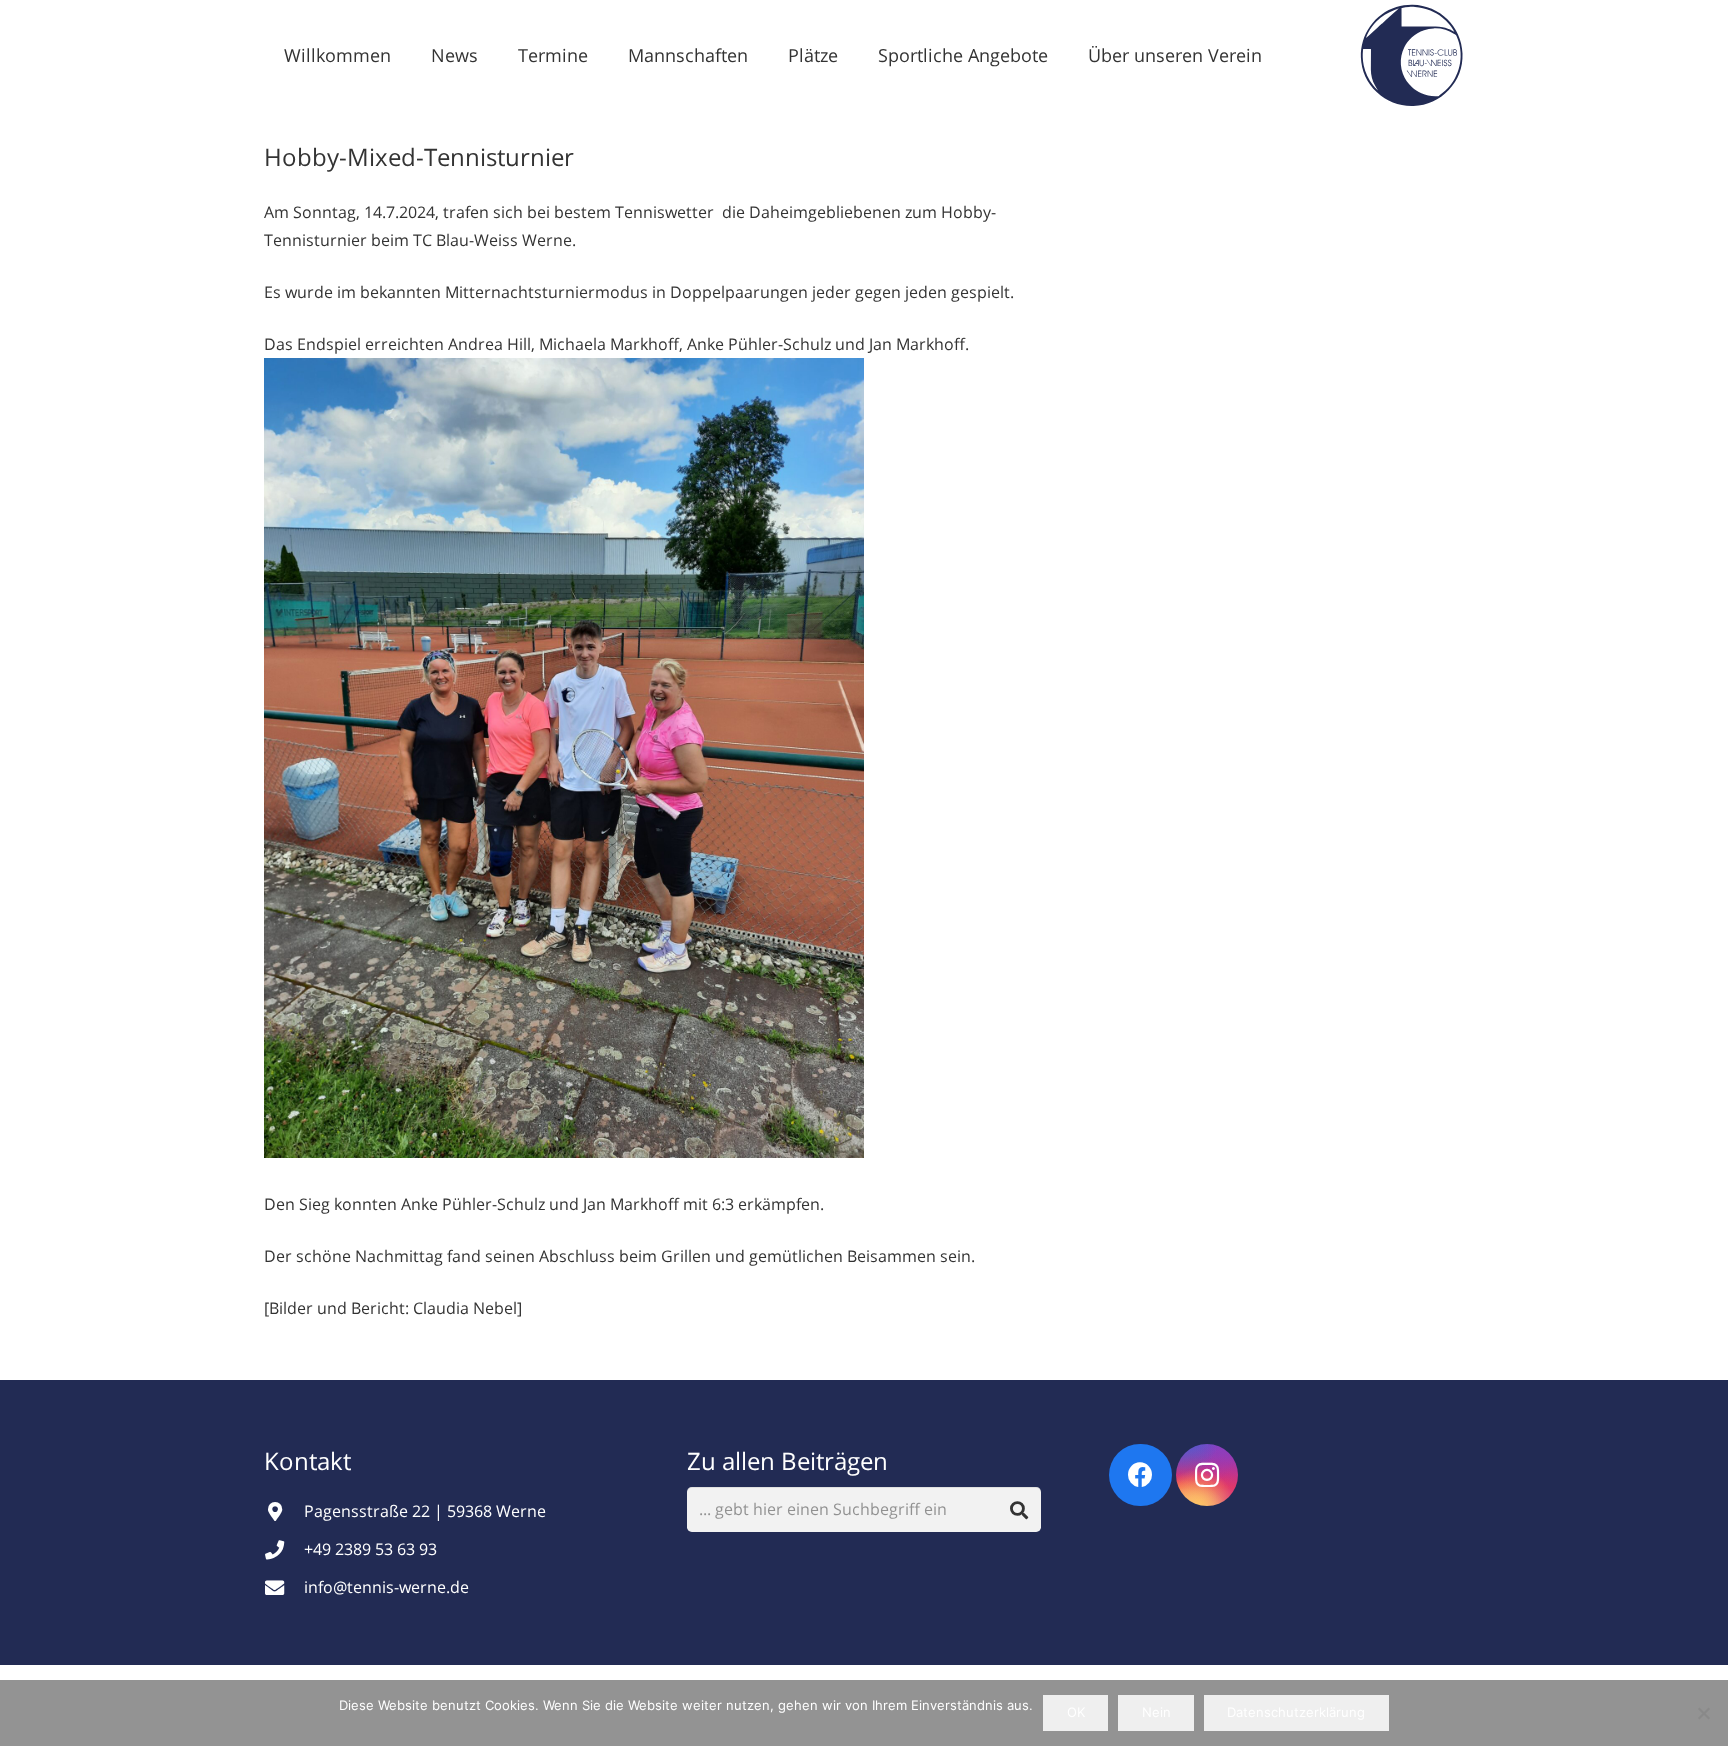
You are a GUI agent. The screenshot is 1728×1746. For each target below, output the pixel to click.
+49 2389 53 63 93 (370, 1549)
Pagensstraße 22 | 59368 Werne (425, 1511)
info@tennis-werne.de (386, 1587)
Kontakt (310, 1460)
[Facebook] (1140, 1475)
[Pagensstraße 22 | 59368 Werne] (284, 1511)
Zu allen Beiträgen (787, 1460)
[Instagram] (1207, 1475)
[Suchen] (1019, 1509)
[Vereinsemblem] (1411, 55)
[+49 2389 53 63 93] (284, 1549)
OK (1076, 1712)
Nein (1156, 1712)
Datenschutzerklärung (1296, 1712)
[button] (494, 55)
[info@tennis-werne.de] (284, 1587)
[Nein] (1703, 1713)
